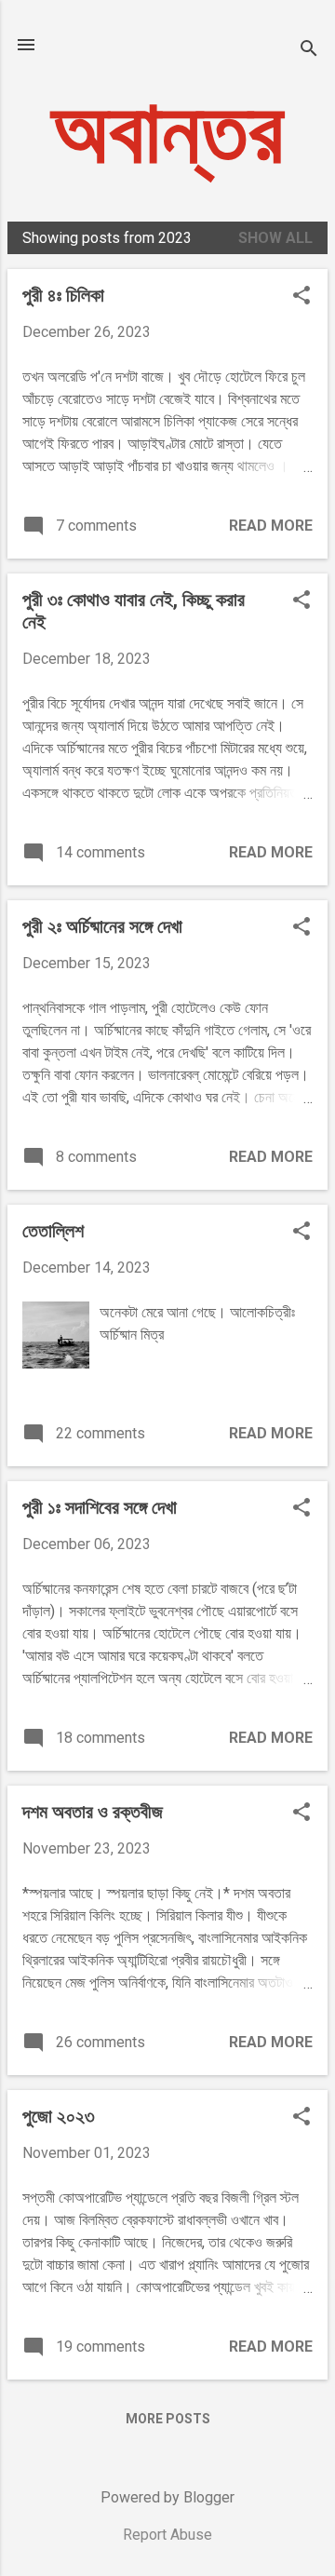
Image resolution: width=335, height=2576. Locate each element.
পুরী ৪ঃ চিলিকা (63, 295)
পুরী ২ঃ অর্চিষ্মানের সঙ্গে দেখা (102, 926)
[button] (301, 297)
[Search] (309, 51)
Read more (271, 526)
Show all (275, 238)
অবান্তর (167, 132)
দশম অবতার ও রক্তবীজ (93, 1812)
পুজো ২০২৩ (59, 2116)
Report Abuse (167, 2535)
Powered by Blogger (167, 2497)
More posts (168, 2419)
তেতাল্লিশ (53, 1231)
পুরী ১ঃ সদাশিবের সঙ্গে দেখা (100, 1507)
